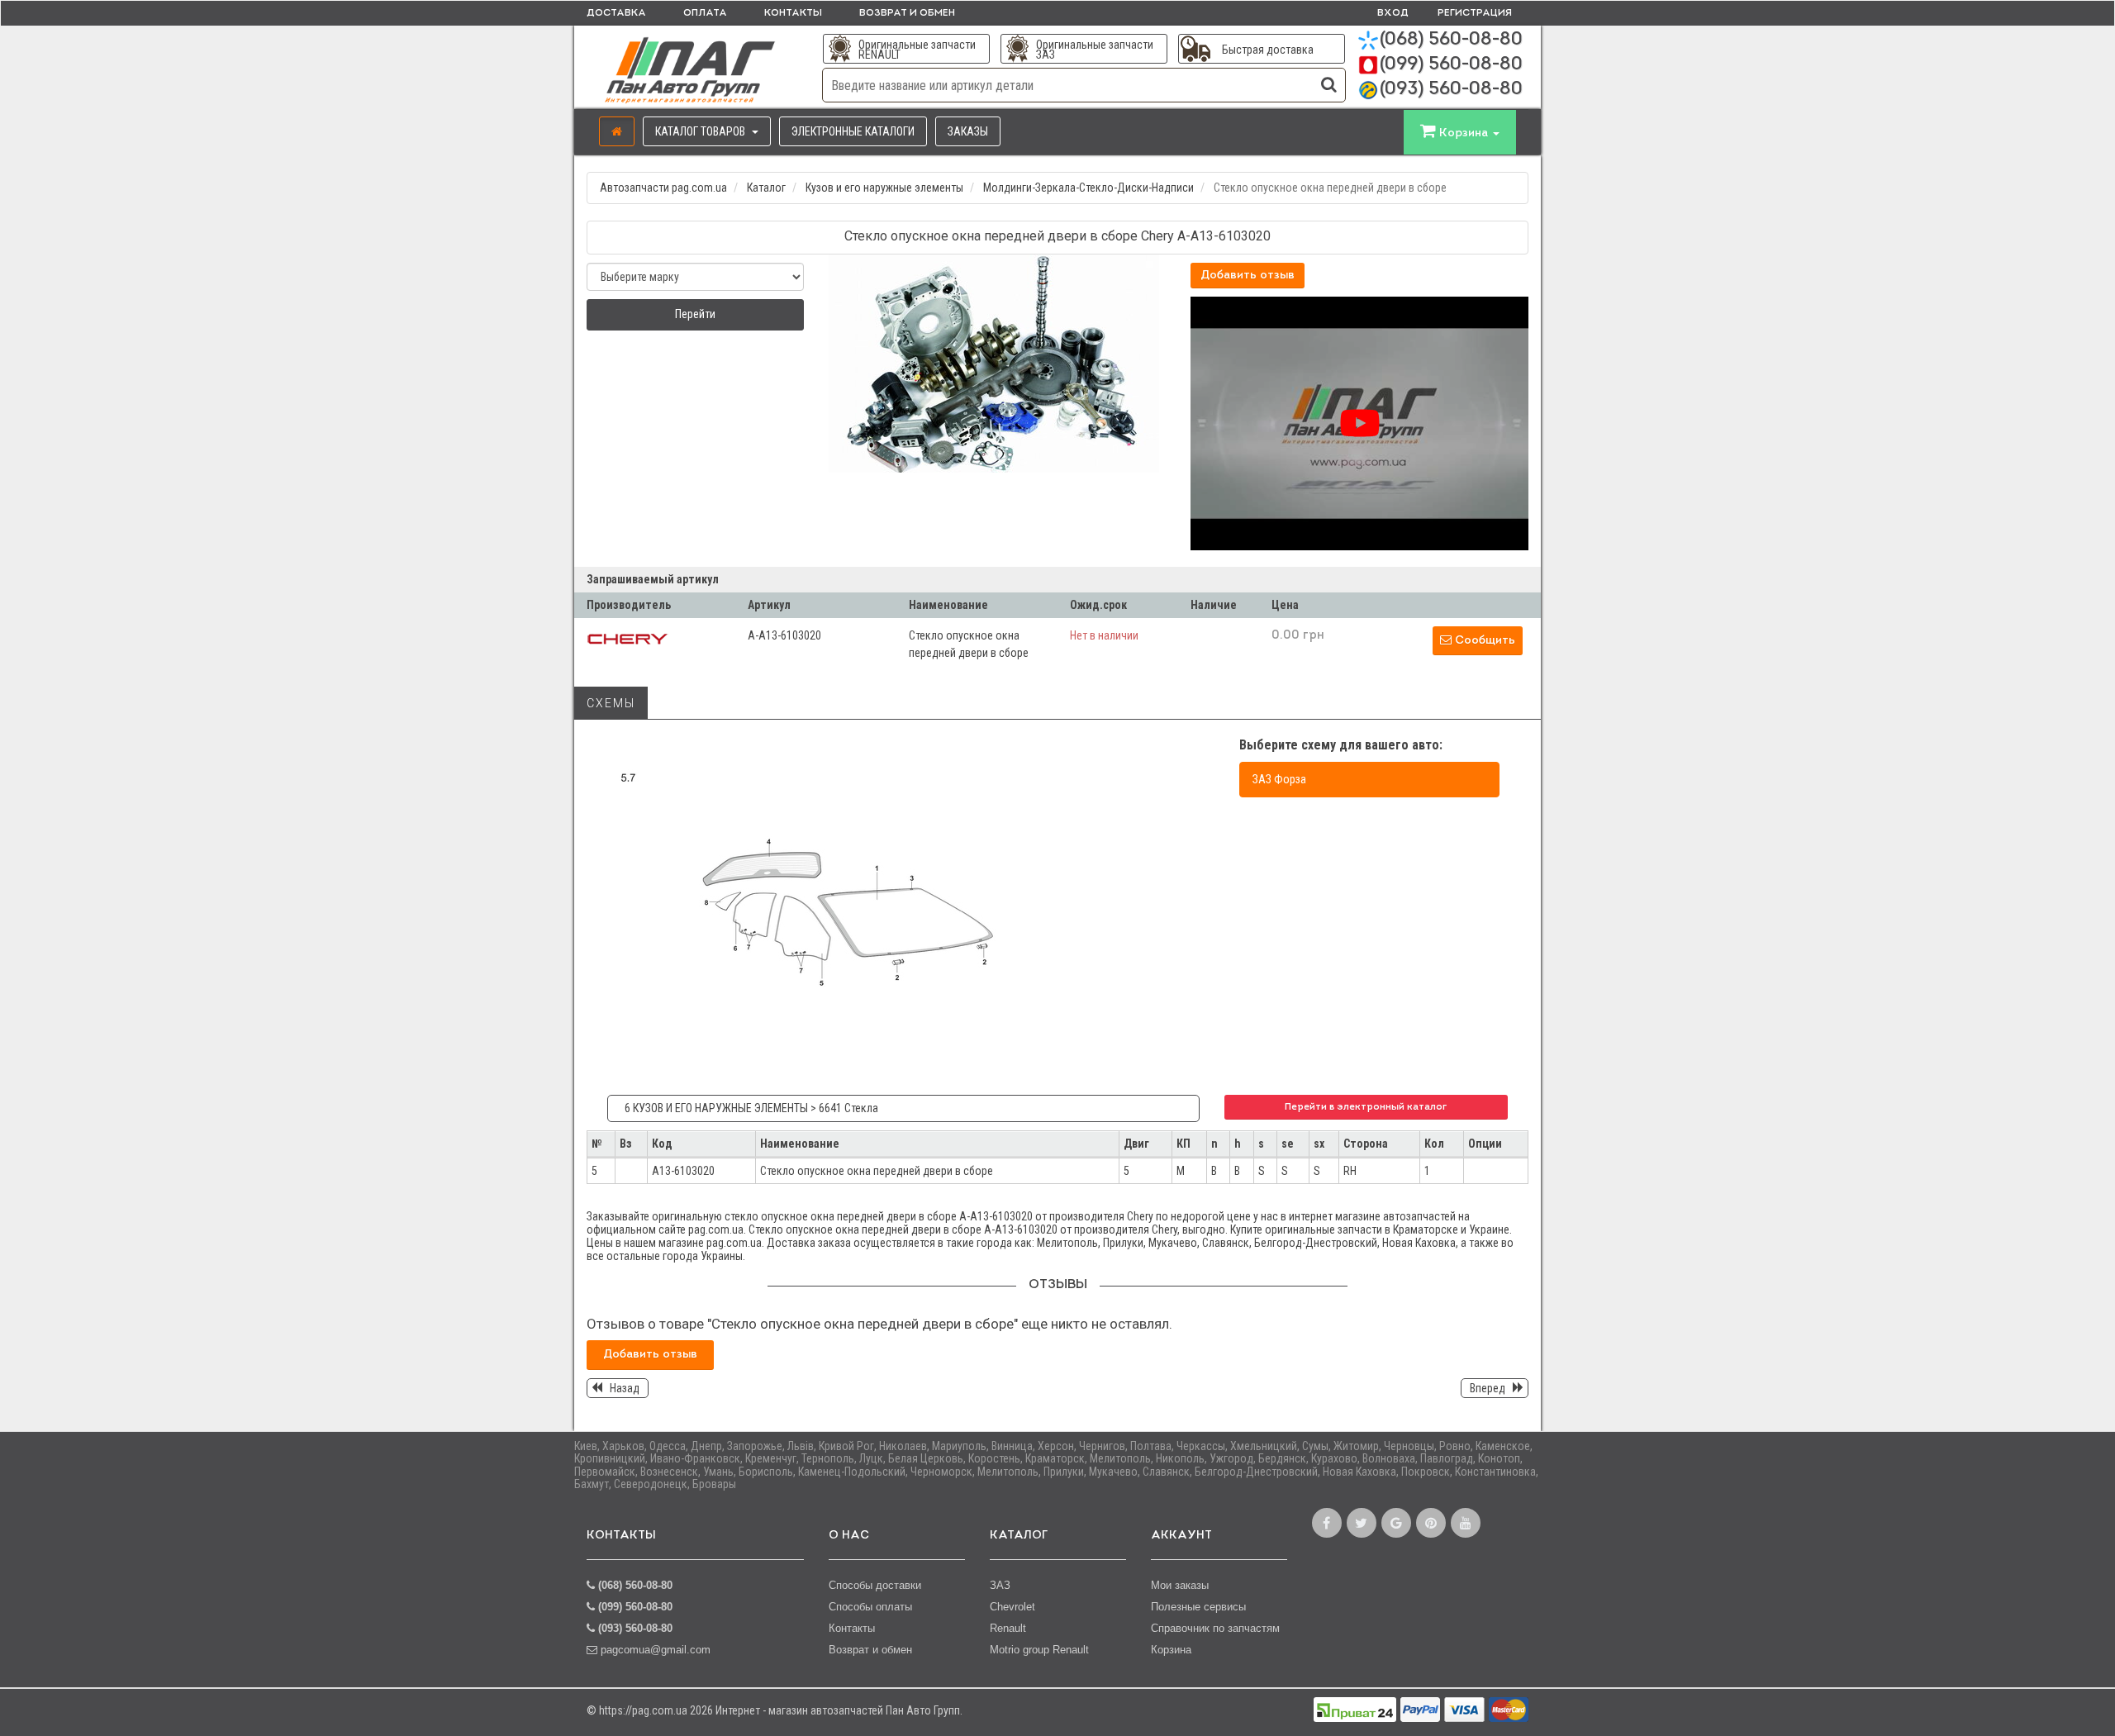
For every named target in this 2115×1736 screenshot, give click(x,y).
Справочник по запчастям (1215, 1628)
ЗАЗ (1000, 1585)
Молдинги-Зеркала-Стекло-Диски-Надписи (1088, 188)
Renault (1008, 1628)
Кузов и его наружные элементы (884, 188)
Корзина (1171, 1650)
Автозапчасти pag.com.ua (663, 188)
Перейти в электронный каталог (1366, 1107)
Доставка (616, 13)
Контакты (793, 13)
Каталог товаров (701, 131)
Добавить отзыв (1248, 276)
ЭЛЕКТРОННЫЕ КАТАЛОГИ (853, 131)
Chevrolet (1012, 1607)
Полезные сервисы (1198, 1607)
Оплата (705, 13)
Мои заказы (1180, 1585)
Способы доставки (875, 1585)
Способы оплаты (870, 1607)
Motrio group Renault (1039, 1650)
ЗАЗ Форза (1279, 779)
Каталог (766, 188)
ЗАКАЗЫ (968, 131)
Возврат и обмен (907, 13)
